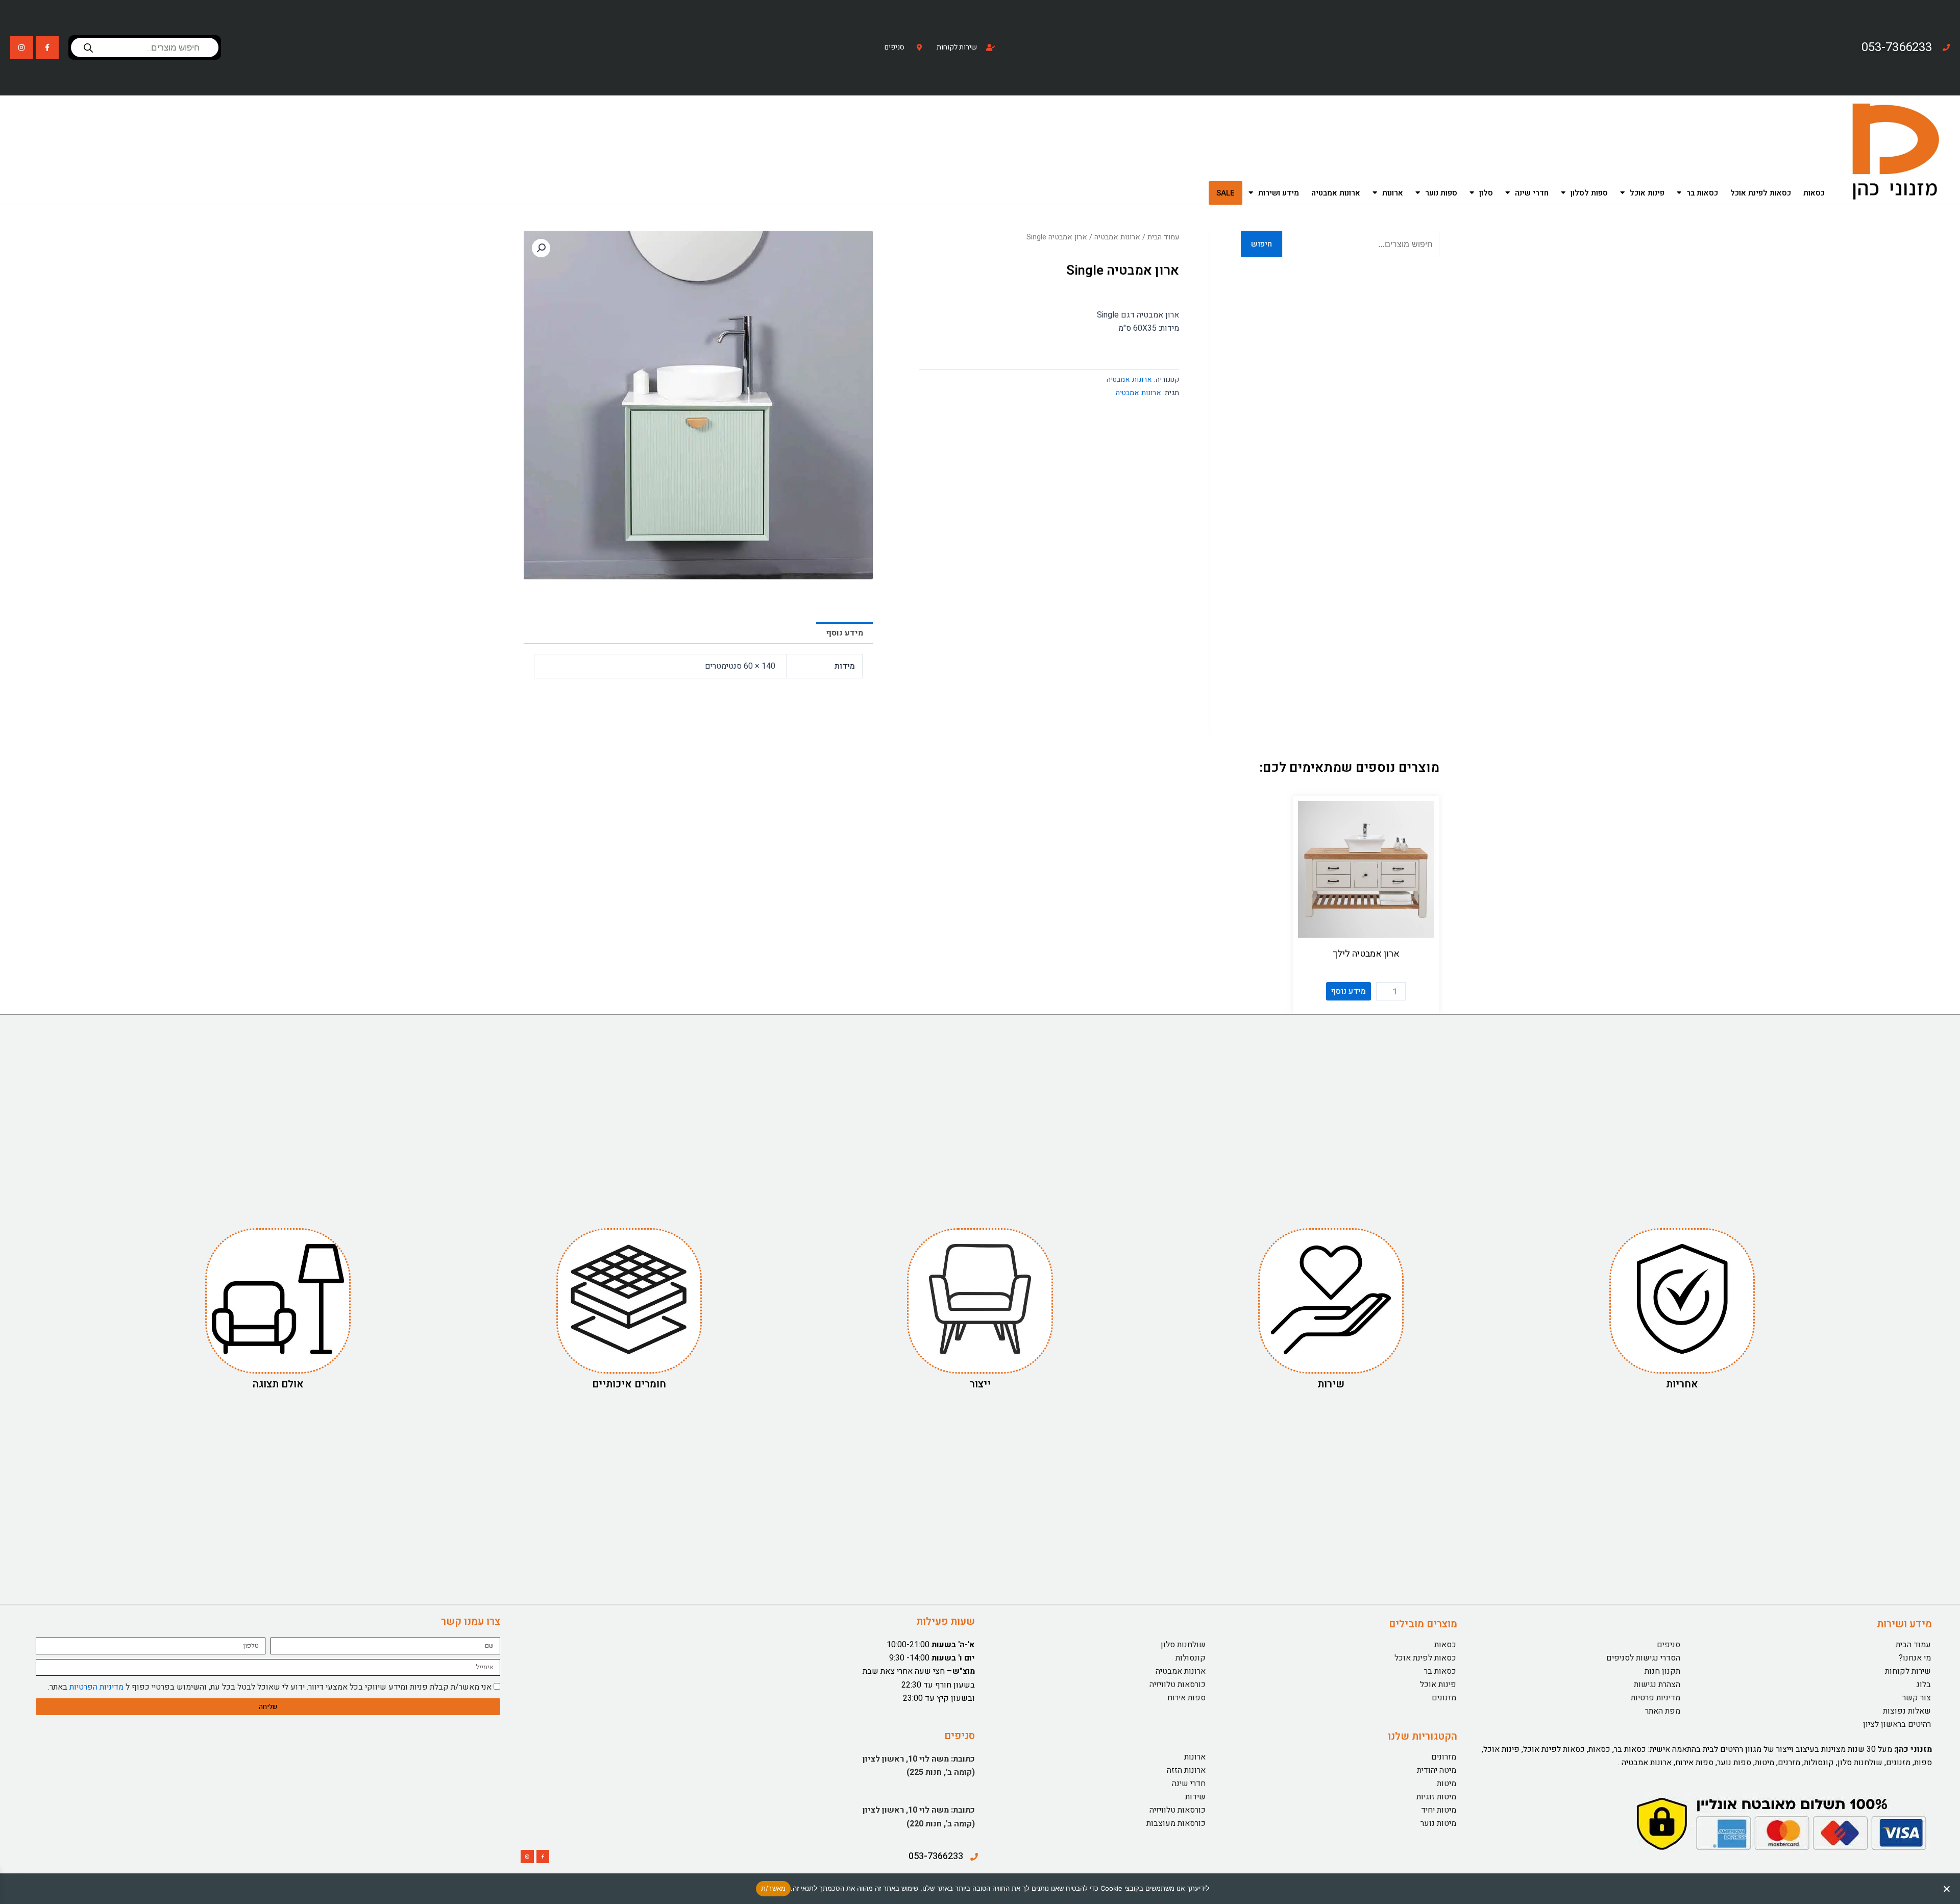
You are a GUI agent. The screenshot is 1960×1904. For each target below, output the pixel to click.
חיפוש (1261, 244)
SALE (1226, 193)
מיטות (1447, 1784)
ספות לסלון (1589, 193)
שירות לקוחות (1908, 1671)
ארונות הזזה (1186, 1770)
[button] (541, 248)
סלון (1486, 193)
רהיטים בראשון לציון (1897, 1724)
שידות (1195, 1797)
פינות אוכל (1647, 193)
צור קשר (1917, 1698)
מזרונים (1444, 1757)
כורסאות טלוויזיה (1178, 1685)
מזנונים (1444, 1698)
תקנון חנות (1662, 1671)
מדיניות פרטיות (1656, 1698)
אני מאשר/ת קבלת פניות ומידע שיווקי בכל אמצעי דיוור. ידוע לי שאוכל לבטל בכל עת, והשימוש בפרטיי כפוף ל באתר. (270, 1687)
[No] (1947, 1889)
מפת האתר (1663, 1711)
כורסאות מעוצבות (1176, 1823)
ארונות (1393, 193)
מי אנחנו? (1915, 1658)
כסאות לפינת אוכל (1761, 193)
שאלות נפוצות (1907, 1711)
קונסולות (1191, 1658)
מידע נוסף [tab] (844, 633)
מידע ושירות (1279, 193)
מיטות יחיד (1439, 1810)
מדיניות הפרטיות (96, 1687)
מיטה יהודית (1437, 1770)
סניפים (1669, 1645)
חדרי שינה (1532, 193)
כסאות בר (1702, 193)
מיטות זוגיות (1436, 1797)
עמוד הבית (1163, 237)
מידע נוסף (1349, 991)
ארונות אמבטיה (1336, 193)
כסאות (1814, 193)
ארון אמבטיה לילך (1366, 954)
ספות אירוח (1186, 1698)
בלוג (1924, 1685)
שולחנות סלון (1183, 1645)
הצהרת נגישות (1657, 1685)
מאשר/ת (774, 1888)
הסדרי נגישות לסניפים (1643, 1658)
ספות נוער (1441, 193)
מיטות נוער (1438, 1823)
